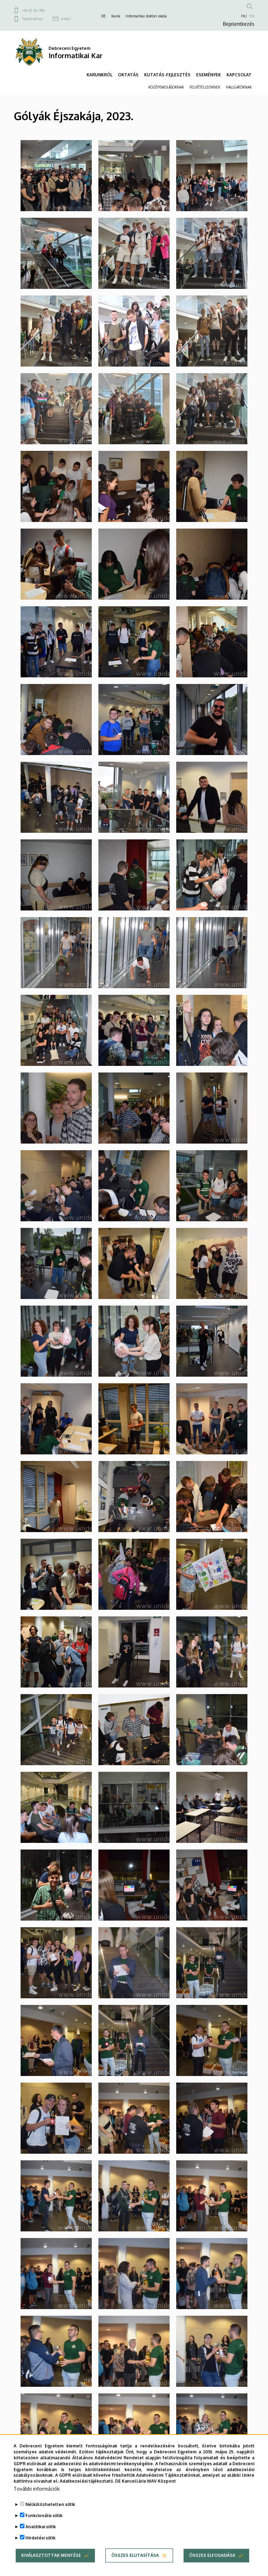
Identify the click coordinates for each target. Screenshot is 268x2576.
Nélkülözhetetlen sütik (50, 2504)
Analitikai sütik (41, 2527)
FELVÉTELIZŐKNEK (205, 87)
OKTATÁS (128, 75)
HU (244, 16)
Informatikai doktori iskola (146, 16)
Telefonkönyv (32, 19)
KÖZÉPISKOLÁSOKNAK (166, 87)
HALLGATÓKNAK (239, 87)
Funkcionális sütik (44, 2516)
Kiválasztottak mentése (51, 2555)
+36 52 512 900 (33, 10)
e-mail (66, 19)
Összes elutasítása (135, 2555)
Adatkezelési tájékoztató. (87, 2481)
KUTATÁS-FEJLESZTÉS (167, 75)
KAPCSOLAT (239, 75)
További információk (37, 2489)
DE (103, 16)
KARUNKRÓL (99, 75)
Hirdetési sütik (40, 2538)
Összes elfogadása (212, 2555)
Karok (116, 16)
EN (252, 16)
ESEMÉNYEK (209, 75)
